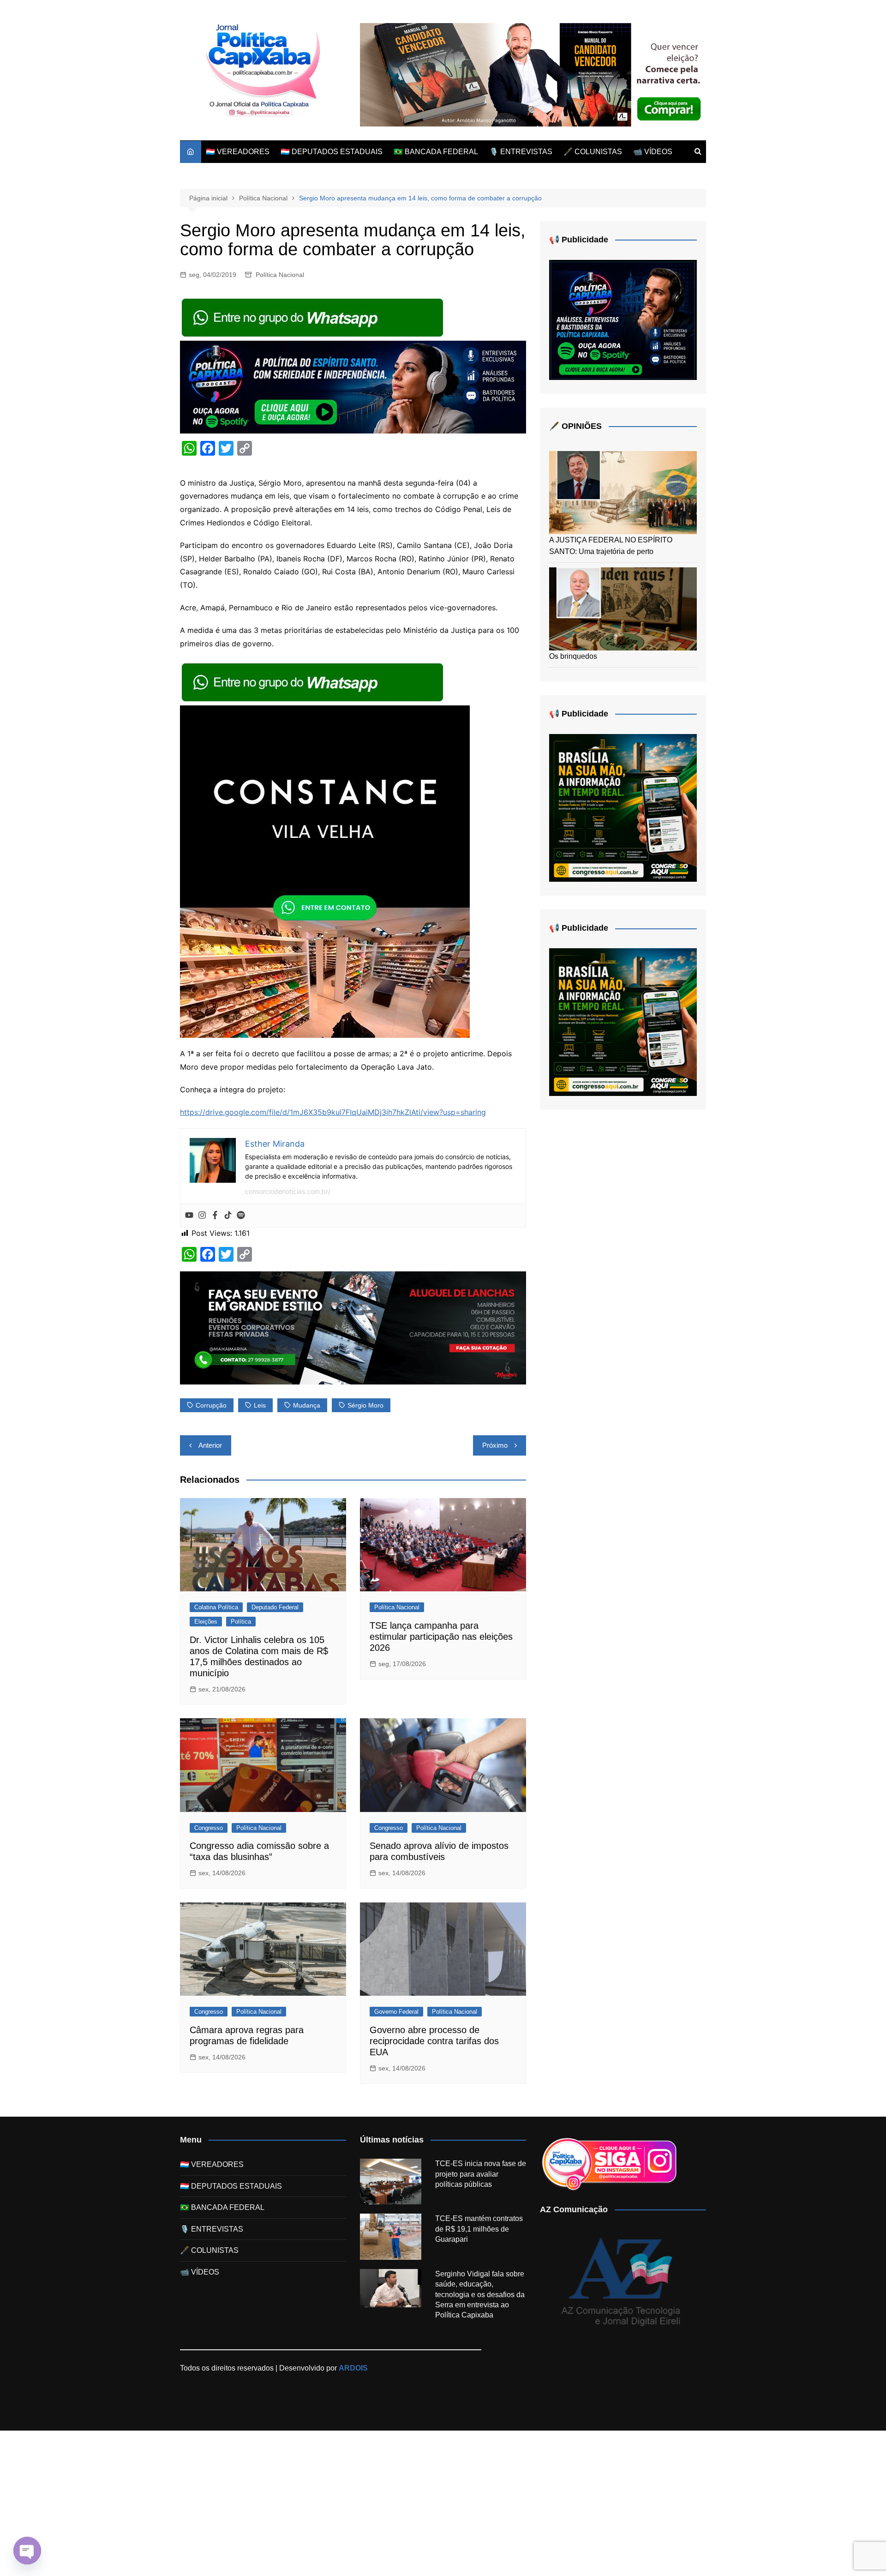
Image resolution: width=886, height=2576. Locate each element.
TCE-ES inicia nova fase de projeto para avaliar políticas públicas (481, 2174)
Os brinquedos (573, 656)
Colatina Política (216, 1607)
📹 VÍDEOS (653, 152)
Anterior (210, 1445)
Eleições (206, 1622)
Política (241, 1622)
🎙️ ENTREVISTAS (521, 152)
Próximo (495, 1445)
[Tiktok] (228, 1216)
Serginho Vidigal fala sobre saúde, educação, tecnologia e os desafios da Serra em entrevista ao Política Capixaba (480, 2295)
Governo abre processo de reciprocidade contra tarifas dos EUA (434, 2041)
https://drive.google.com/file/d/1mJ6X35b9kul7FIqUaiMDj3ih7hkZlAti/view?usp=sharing (333, 1112)
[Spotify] (241, 1216)
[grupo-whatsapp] (313, 317)
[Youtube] (189, 1216)
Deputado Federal (275, 1607)
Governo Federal (396, 2012)
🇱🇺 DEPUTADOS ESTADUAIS (332, 152)
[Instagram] (202, 1216)
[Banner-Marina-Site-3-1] (353, 1327)
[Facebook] (215, 1216)
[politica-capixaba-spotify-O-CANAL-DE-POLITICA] (623, 319)
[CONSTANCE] (325, 871)
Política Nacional (280, 275)
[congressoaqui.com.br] (623, 807)
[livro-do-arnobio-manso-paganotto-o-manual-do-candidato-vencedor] (533, 74)
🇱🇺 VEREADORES (238, 152)
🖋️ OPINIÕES (575, 426)
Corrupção (211, 1405)
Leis (260, 1405)
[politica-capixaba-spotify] (353, 386)
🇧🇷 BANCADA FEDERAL (436, 152)
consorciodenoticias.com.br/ (288, 1191)
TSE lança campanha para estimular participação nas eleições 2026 (441, 1637)
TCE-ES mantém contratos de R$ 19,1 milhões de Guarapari (479, 2229)
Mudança (307, 1405)
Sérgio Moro (365, 1405)
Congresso (209, 1828)
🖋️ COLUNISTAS (593, 152)
